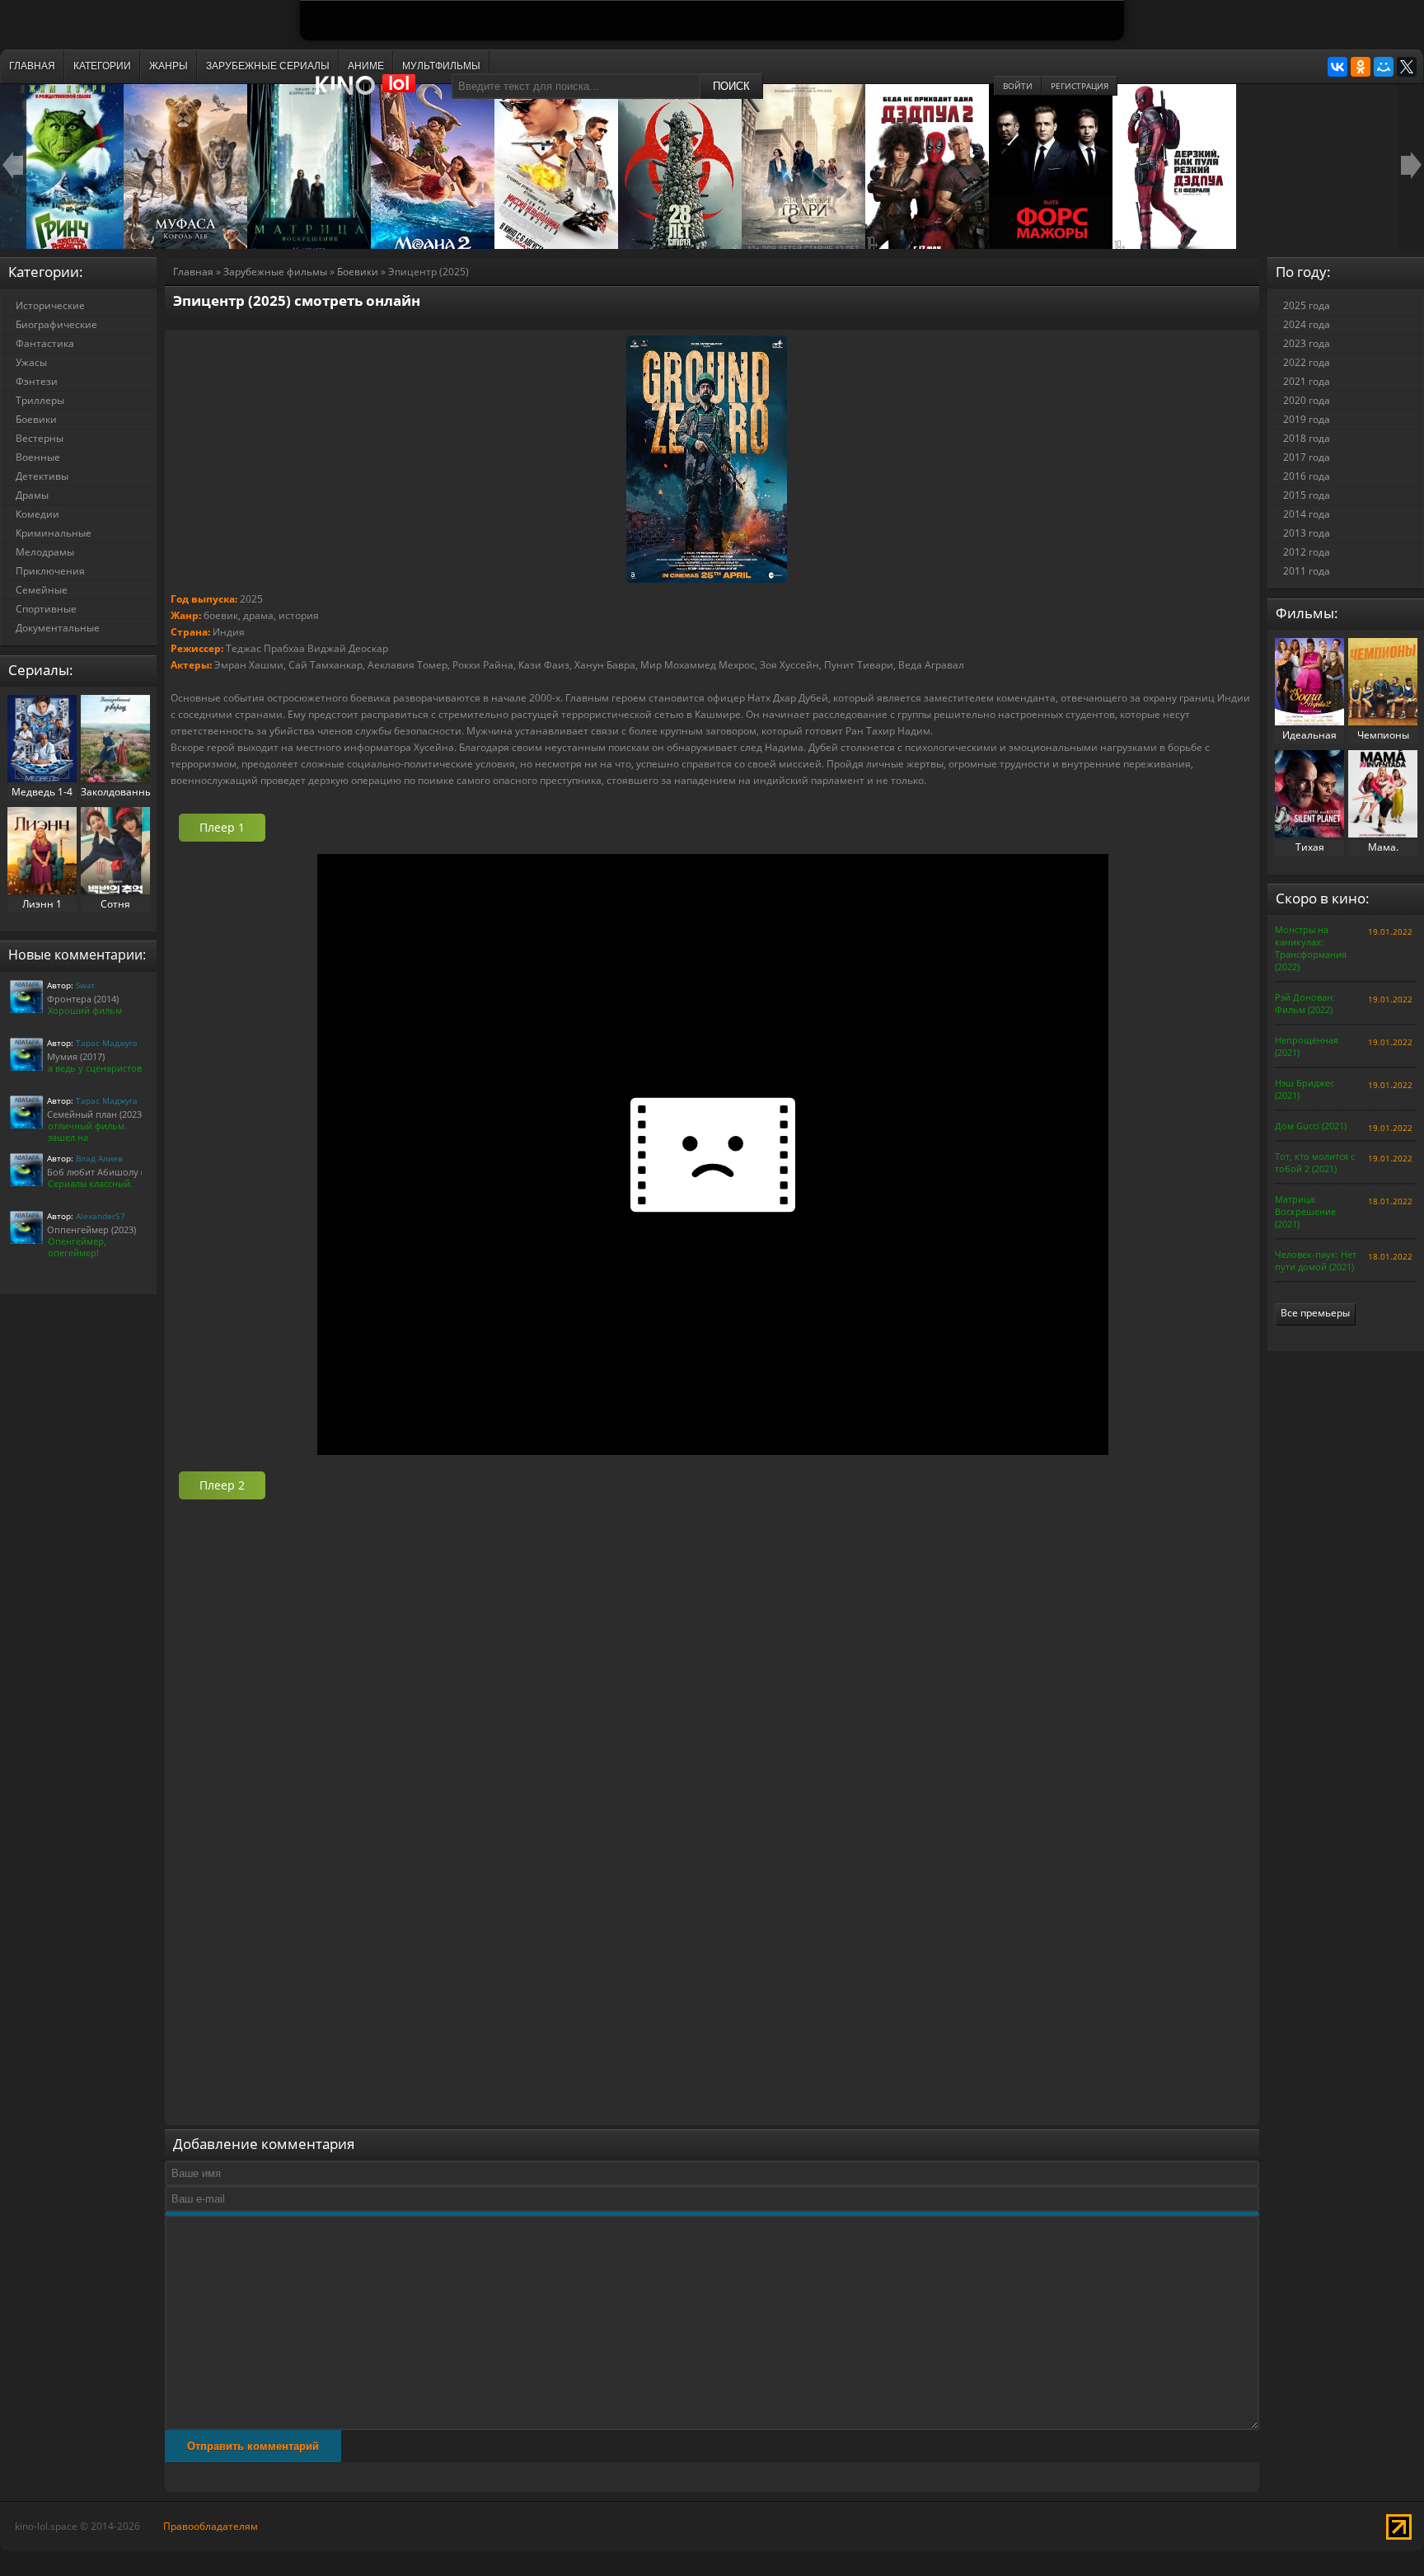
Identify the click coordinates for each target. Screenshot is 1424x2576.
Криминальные (54, 533)
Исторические (50, 305)
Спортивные (46, 609)
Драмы (32, 495)
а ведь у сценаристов (95, 1068)
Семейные (42, 590)
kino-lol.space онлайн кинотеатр (373, 93)
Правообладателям (211, 2526)
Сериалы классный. (90, 1183)
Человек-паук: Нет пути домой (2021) (1316, 1260)
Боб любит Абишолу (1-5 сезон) (117, 1172)
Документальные (58, 628)
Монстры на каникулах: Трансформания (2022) (1311, 948)
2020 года (1307, 400)
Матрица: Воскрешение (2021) (1305, 1211)
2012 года (1307, 552)
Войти (1018, 86)
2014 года (1307, 514)
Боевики (358, 272)
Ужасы (31, 362)
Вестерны (40, 438)
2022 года (1307, 362)
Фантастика (45, 343)
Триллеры (40, 400)
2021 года (1307, 381)
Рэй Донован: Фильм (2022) (1305, 1003)
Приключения (50, 571)
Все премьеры (1315, 1313)
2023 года (1307, 343)
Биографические (56, 324)
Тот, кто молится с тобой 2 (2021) (1315, 1162)
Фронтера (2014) (83, 999)
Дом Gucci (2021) (1311, 1126)
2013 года (1307, 533)
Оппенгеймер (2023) (91, 1229)
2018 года (1307, 438)
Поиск (731, 86)
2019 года (1307, 419)
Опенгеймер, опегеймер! (77, 1247)
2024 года (1307, 324)
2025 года (1307, 305)
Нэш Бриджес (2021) (1305, 1089)
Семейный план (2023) (96, 1114)
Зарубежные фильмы (275, 272)
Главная (193, 272)
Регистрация (1080, 86)
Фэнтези (37, 381)
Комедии (37, 514)
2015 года (1307, 495)
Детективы (42, 476)
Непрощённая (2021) (1307, 1046)
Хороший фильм (85, 1010)
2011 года (1307, 571)
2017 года (1307, 457)
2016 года (1307, 476)
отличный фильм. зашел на (87, 1131)
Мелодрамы (45, 552)
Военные (38, 457)
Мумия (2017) (76, 1056)
